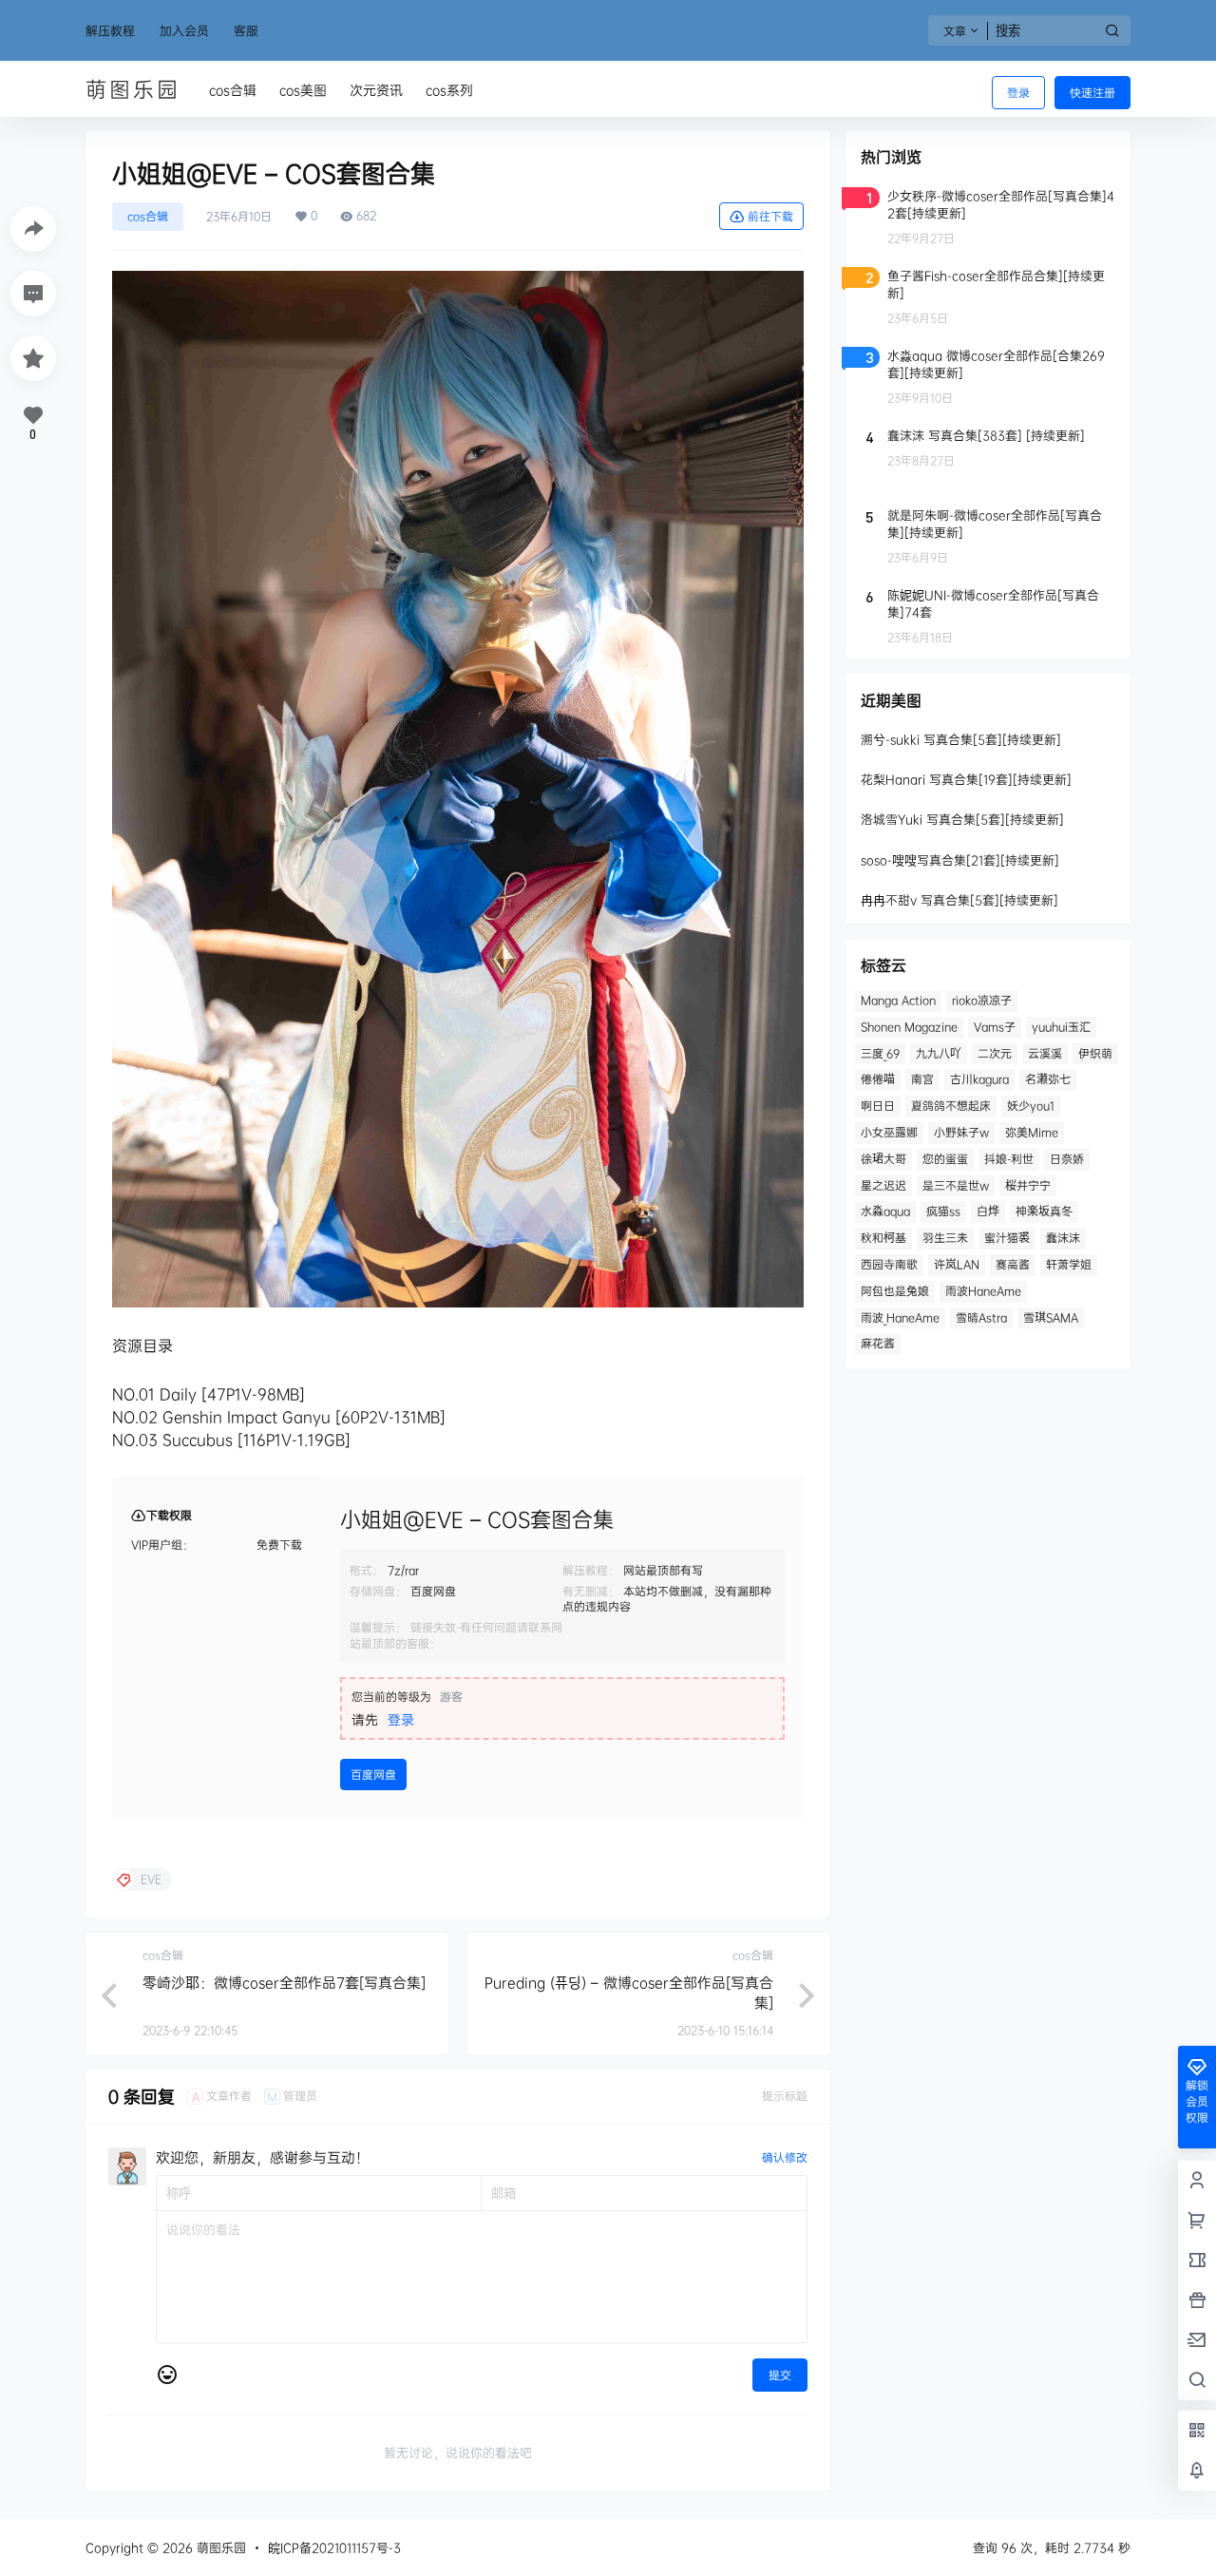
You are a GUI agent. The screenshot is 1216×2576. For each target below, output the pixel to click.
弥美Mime (1032, 1132)
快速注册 (1092, 93)
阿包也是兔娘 (895, 1291)
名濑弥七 (1048, 1079)
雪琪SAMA (1051, 1317)
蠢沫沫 (1063, 1238)
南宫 (922, 1079)
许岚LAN (957, 1264)
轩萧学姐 (1069, 1264)
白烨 (988, 1211)
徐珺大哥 (883, 1159)
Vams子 (995, 1027)
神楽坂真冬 (1044, 1211)
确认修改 (785, 2157)
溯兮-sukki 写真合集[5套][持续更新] (961, 739)
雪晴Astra (981, 1317)
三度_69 (880, 1053)
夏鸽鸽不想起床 (951, 1106)
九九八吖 (939, 1053)
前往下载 (770, 216)
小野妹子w (961, 1132)
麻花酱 (878, 1343)
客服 (246, 30)
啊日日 (878, 1106)
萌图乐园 (219, 2547)
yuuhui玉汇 (1061, 1027)
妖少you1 (1031, 1106)
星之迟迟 (883, 1185)
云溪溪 (1045, 1053)
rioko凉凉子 (982, 1000)
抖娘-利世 (1009, 1159)
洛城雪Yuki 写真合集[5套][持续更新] (962, 819)
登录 (1018, 93)
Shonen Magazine (909, 1027)
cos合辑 (148, 216)
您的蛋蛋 (945, 1159)
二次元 (995, 1053)
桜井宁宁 (1028, 1185)
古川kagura (979, 1079)
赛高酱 (1013, 1264)
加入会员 (184, 30)
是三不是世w (956, 1185)
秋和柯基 (883, 1238)
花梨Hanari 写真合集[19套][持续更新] (966, 779)
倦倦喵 (878, 1079)
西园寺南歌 (889, 1264)
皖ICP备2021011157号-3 (334, 2547)
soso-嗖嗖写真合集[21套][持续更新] (960, 860)
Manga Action (898, 1000)
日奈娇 (1067, 1159)
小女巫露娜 (889, 1132)
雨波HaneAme (983, 1291)
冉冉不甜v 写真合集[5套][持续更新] (959, 900)
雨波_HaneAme (900, 1317)
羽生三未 (945, 1238)
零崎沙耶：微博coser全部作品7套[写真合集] (284, 1983)
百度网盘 (373, 1775)
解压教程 (110, 30)
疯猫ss (943, 1211)
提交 (780, 2375)
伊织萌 (1095, 1053)
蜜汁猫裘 (1007, 1238)
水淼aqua (885, 1211)
